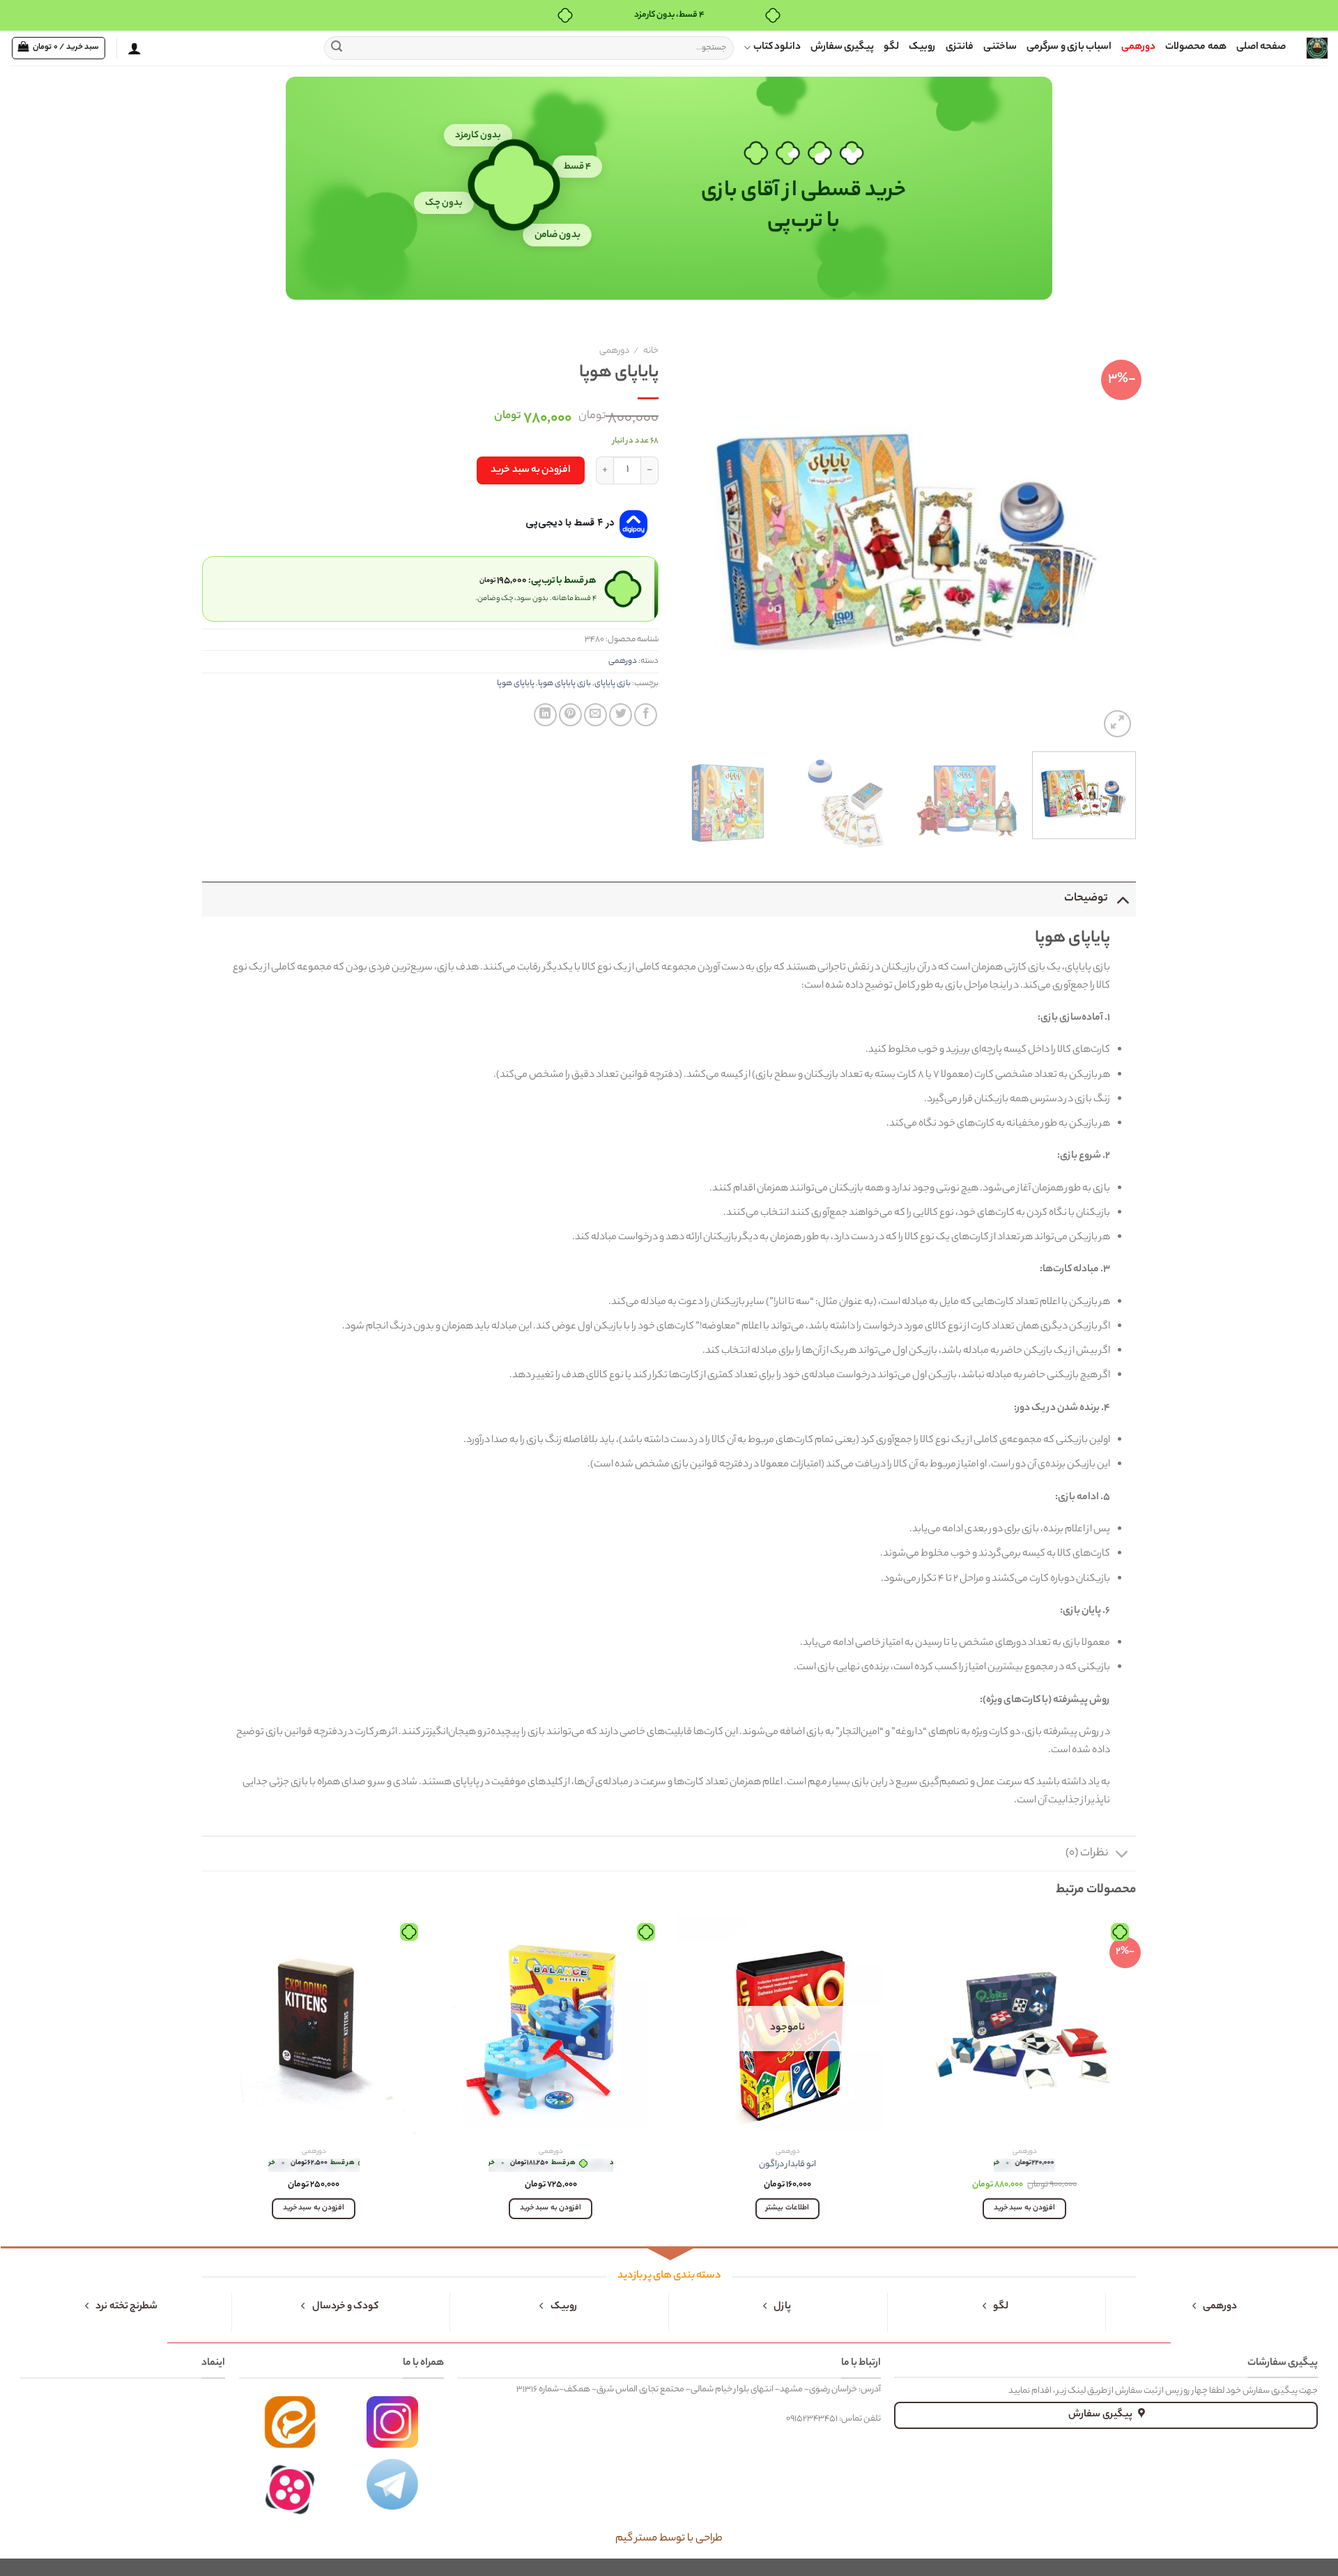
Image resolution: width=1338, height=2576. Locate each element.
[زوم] (1117, 724)
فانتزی (960, 47)
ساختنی (1000, 47)
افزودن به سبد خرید (531, 470)
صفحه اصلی (1261, 47)
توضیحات (1086, 899)
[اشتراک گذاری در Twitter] (621, 715)
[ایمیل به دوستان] (595, 715)
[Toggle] (1122, 899)
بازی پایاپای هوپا (564, 684)
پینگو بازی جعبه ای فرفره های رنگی (551, 2165)
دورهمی (1138, 47)
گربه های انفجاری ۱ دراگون (314, 2165)
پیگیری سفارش (842, 47)
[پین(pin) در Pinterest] (570, 715)
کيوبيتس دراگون (1024, 2165)
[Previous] (1109, 540)
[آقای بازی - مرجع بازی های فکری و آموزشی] (1317, 48)
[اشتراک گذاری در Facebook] (646, 715)
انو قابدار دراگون (787, 2165)
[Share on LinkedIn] (545, 715)
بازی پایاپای (613, 684)
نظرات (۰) (1087, 1854)
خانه (651, 351)
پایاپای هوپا (516, 684)
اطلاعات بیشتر (787, 2208)
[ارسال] (337, 48)
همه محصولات (1195, 47)
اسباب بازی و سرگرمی (1069, 47)
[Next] (696, 540)
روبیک (922, 47)
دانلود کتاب (777, 47)
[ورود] (134, 48)
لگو (891, 47)
